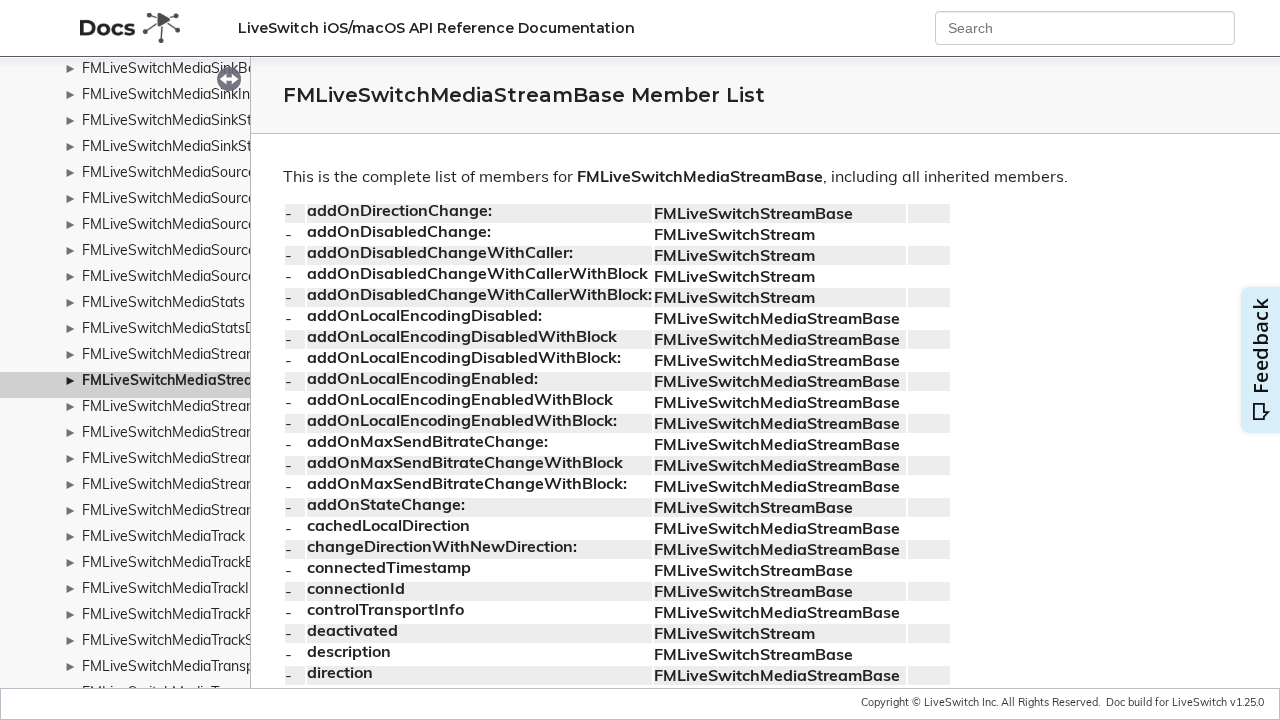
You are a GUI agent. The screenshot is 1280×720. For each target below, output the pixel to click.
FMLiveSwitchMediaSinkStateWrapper (206, 121)
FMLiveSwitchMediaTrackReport (186, 615)
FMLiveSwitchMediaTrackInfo (176, 589)
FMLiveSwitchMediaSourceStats (186, 277)
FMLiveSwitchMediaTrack (163, 537)
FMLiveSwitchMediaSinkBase (176, 69)
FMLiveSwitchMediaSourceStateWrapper (215, 251)
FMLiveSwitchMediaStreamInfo (182, 407)
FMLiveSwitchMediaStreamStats (187, 511)
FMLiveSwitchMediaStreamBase (191, 381)
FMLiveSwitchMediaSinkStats (177, 147)
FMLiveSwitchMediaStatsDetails (185, 329)
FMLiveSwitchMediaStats (163, 303)
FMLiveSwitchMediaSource (169, 173)
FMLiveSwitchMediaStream (170, 355)
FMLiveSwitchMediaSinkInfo (172, 95)
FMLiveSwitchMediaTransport (177, 667)
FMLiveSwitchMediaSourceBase (185, 199)
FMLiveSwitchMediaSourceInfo (181, 225)
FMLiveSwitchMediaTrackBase (180, 563)
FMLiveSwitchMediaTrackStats (180, 641)
